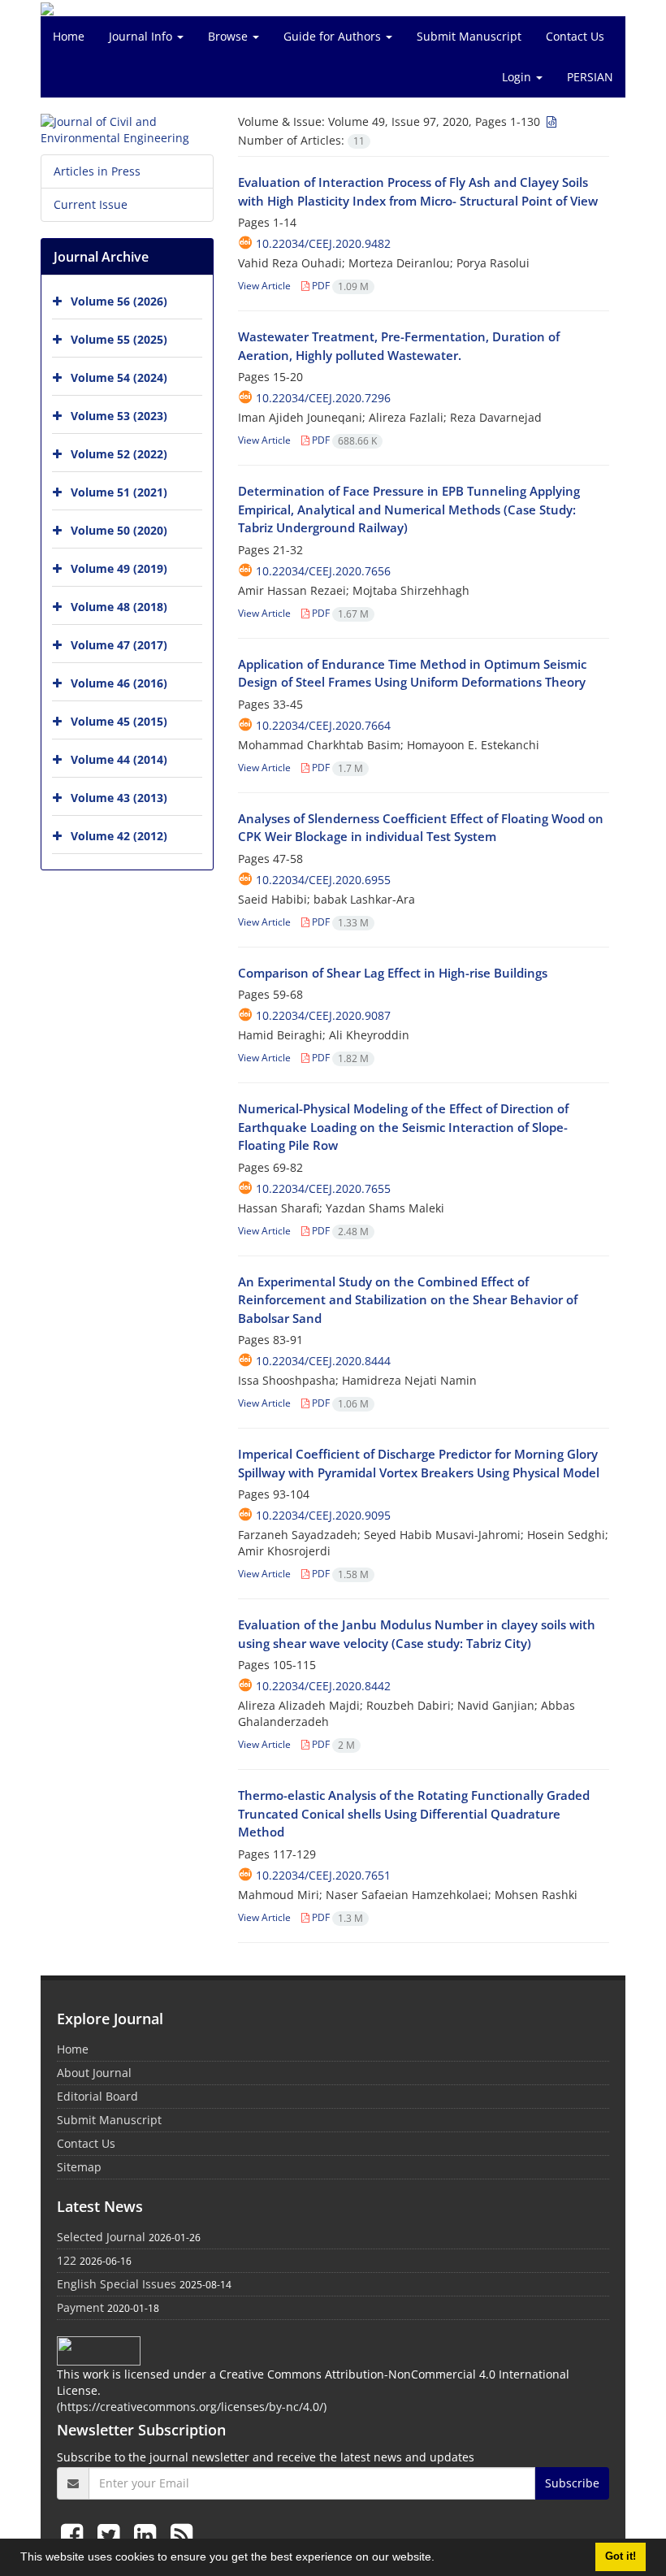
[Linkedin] (148, 2534)
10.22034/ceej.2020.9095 (323, 1515)
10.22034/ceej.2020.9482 (323, 243)
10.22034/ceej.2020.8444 (323, 1361)
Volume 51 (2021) (119, 492)
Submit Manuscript (469, 36)
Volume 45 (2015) (119, 721)
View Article (264, 286)
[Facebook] (75, 2534)
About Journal (94, 2073)
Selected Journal (101, 2237)
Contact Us (575, 36)
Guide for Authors (334, 36)
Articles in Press (97, 171)
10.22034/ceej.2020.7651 (323, 1875)
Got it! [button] (621, 2556)
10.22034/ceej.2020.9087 (323, 1015)
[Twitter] (112, 2534)
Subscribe (572, 2483)
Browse (229, 36)
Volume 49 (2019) (119, 568)
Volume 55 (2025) (119, 339)
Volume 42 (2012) (119, 836)
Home (69, 36)
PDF (339, 286)
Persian (590, 77)
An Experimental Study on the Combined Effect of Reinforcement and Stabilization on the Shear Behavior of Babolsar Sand (408, 1300)
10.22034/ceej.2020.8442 (323, 1686)
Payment (80, 2307)
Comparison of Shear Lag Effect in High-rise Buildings (393, 973)
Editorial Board (97, 2096)
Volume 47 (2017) (119, 645)
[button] (440, 2559)
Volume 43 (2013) (119, 798)
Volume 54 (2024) (119, 377)
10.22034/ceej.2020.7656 (323, 571)
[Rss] (182, 2534)
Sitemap (79, 2167)
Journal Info (142, 36)
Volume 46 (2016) (119, 683)
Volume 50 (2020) (119, 530)
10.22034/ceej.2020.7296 (323, 398)
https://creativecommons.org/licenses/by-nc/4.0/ (192, 2407)
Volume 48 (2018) (119, 607)
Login (518, 77)
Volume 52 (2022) (119, 454)
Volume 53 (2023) (119, 416)
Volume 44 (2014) (119, 759)
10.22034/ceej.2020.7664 (323, 725)
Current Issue (91, 204)
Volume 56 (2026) (119, 301)
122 (67, 2260)
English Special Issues (117, 2284)
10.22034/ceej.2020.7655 (323, 1188)
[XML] (550, 121)
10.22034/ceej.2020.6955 (323, 880)
